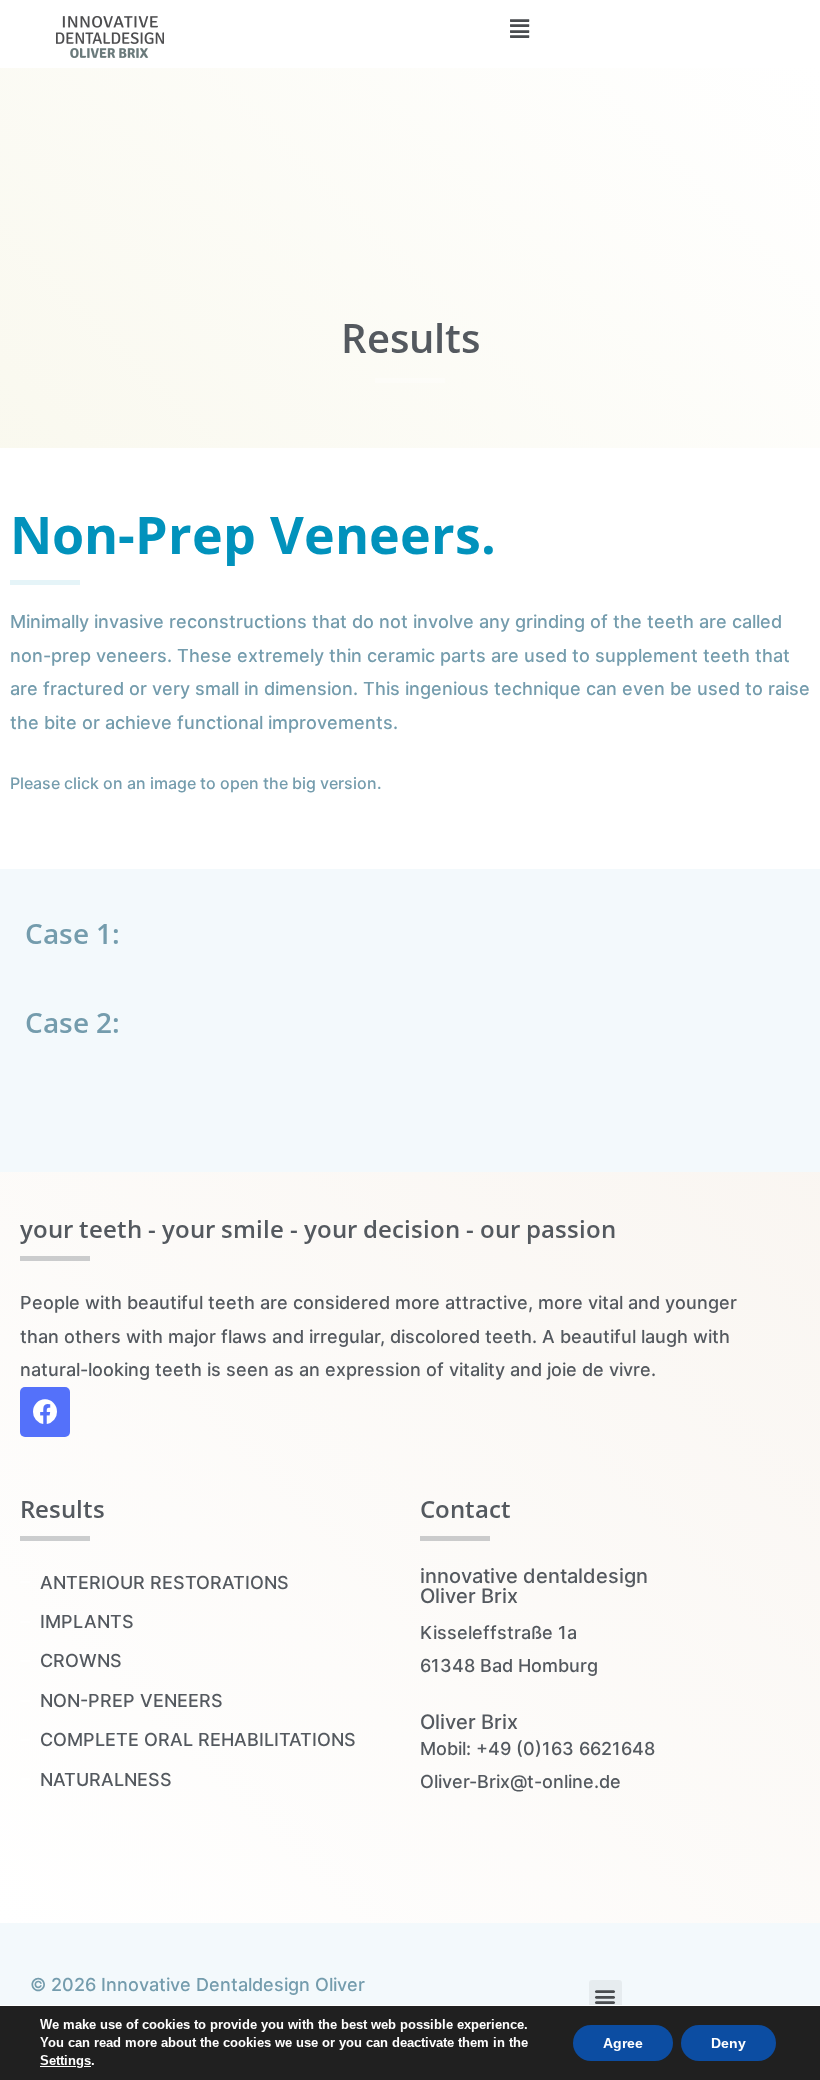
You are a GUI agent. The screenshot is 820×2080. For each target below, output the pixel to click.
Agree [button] (623, 2043)
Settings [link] (65, 2060)
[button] (605, 1996)
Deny (728, 2043)
